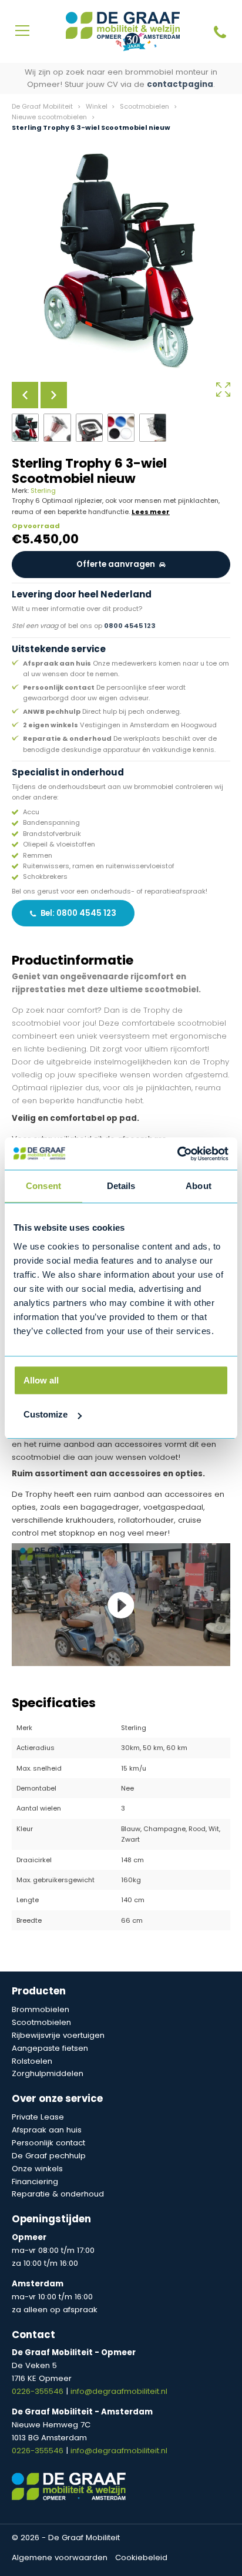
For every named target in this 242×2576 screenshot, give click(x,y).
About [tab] (199, 1186)
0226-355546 (39, 2391)
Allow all (41, 1380)
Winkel (97, 106)
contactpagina (180, 84)
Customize (46, 1414)
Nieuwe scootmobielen (49, 117)
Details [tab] (121, 1186)
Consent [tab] (43, 1186)
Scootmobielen (144, 106)
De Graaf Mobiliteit (42, 106)
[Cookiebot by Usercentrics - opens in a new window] (177, 1154)
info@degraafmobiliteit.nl (119, 2391)
